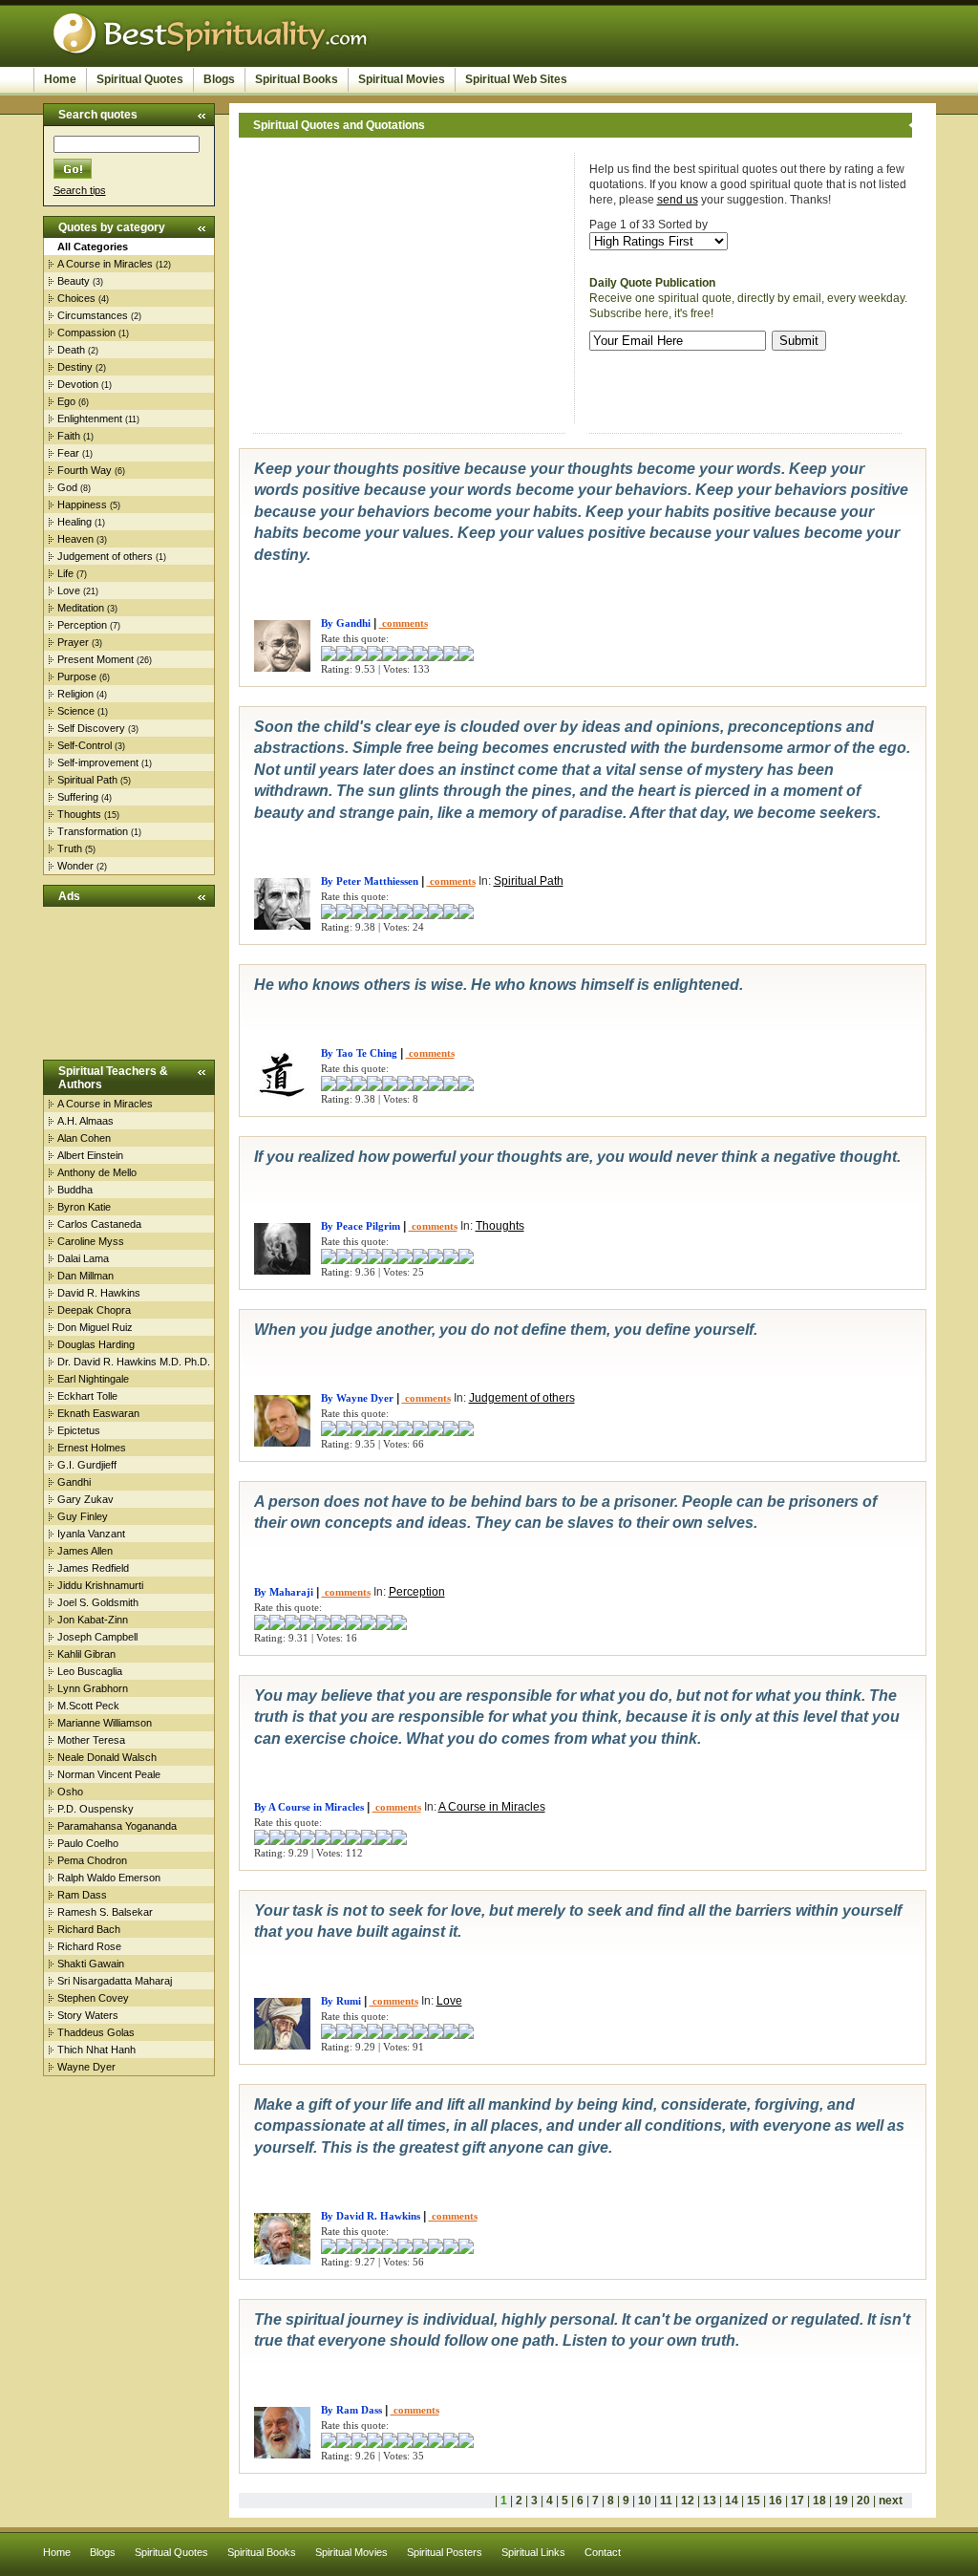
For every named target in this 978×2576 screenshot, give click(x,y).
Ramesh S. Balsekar (105, 1912)
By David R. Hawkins (371, 2216)
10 (645, 2501)
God (67, 487)
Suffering (78, 797)
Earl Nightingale (93, 1379)
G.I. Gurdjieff (87, 1465)
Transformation (93, 831)
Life (65, 573)
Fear (68, 453)
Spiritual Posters (445, 2552)
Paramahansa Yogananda (117, 1826)
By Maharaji (284, 1592)
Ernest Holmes (92, 1448)
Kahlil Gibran (86, 1654)
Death (71, 350)
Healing (74, 522)
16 (776, 2501)
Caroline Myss (91, 1241)
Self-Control (85, 745)
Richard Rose (89, 1946)
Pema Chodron (92, 1860)
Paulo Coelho (88, 1843)
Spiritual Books (297, 79)
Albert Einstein (90, 1155)
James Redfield (93, 1568)
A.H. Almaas (85, 1121)
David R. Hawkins (99, 1293)
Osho (70, 1792)
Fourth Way (85, 470)
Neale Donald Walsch (107, 1757)
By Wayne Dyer (357, 1398)
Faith (69, 436)
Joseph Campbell (97, 1637)
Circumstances (93, 315)
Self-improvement (98, 762)
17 (797, 2501)
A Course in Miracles (105, 264)
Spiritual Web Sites (516, 79)
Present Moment (96, 659)
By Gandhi (346, 623)
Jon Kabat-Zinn (93, 1620)
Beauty (74, 281)
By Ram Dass (351, 2410)
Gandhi (74, 1482)
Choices (76, 298)
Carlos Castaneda (99, 1224)
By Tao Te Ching (359, 1053)
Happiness (82, 504)
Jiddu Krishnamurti (100, 1585)
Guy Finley (83, 1516)
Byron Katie (84, 1207)
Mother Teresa (91, 1740)
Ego (66, 401)
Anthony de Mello (97, 1172)
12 (688, 2501)
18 (819, 2501)
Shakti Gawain (91, 1964)
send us (678, 200)
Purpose (77, 676)
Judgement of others (105, 556)
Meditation (81, 608)
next (891, 2501)
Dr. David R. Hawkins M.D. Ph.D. (134, 1362)
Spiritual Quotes (140, 79)
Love (69, 590)
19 (841, 2501)
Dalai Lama (83, 1258)
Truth (70, 848)
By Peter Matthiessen (370, 881)
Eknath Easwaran (98, 1413)
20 (863, 2501)
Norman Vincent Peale (109, 1774)
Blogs (219, 79)
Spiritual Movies (402, 79)
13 (710, 2501)
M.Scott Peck (88, 1706)
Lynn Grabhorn (93, 1688)
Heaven (75, 539)
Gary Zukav (85, 1499)
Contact (603, 2552)
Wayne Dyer (86, 2067)
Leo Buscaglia (90, 1671)
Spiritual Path (87, 780)
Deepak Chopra (94, 1310)
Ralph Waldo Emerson (109, 1878)
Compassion (86, 333)
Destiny (75, 367)
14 (732, 2501)
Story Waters (88, 2015)
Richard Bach (89, 1929)
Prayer (73, 642)
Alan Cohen (84, 1138)
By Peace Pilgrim (361, 1226)
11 (666, 2501)
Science (76, 711)
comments (404, 623)
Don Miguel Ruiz (95, 1327)
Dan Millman (85, 1276)
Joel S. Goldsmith (98, 1602)
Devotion (78, 384)
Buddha (75, 1190)
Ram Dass (82, 1895)
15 (754, 2501)
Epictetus (79, 1430)
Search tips (80, 190)
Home (60, 79)
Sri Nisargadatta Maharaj (115, 1981)
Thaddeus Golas (96, 2032)
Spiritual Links (533, 2552)
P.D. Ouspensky (96, 1809)
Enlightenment (90, 419)
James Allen (85, 1551)
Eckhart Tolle (87, 1396)
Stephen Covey (93, 1998)
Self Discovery (91, 728)
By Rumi (341, 2001)
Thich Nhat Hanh (96, 2050)
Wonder (75, 866)
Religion (75, 694)
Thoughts (79, 814)
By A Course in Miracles (309, 1807)
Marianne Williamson (105, 1723)
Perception (82, 625)
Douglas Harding (96, 1344)
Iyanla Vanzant (91, 1534)
